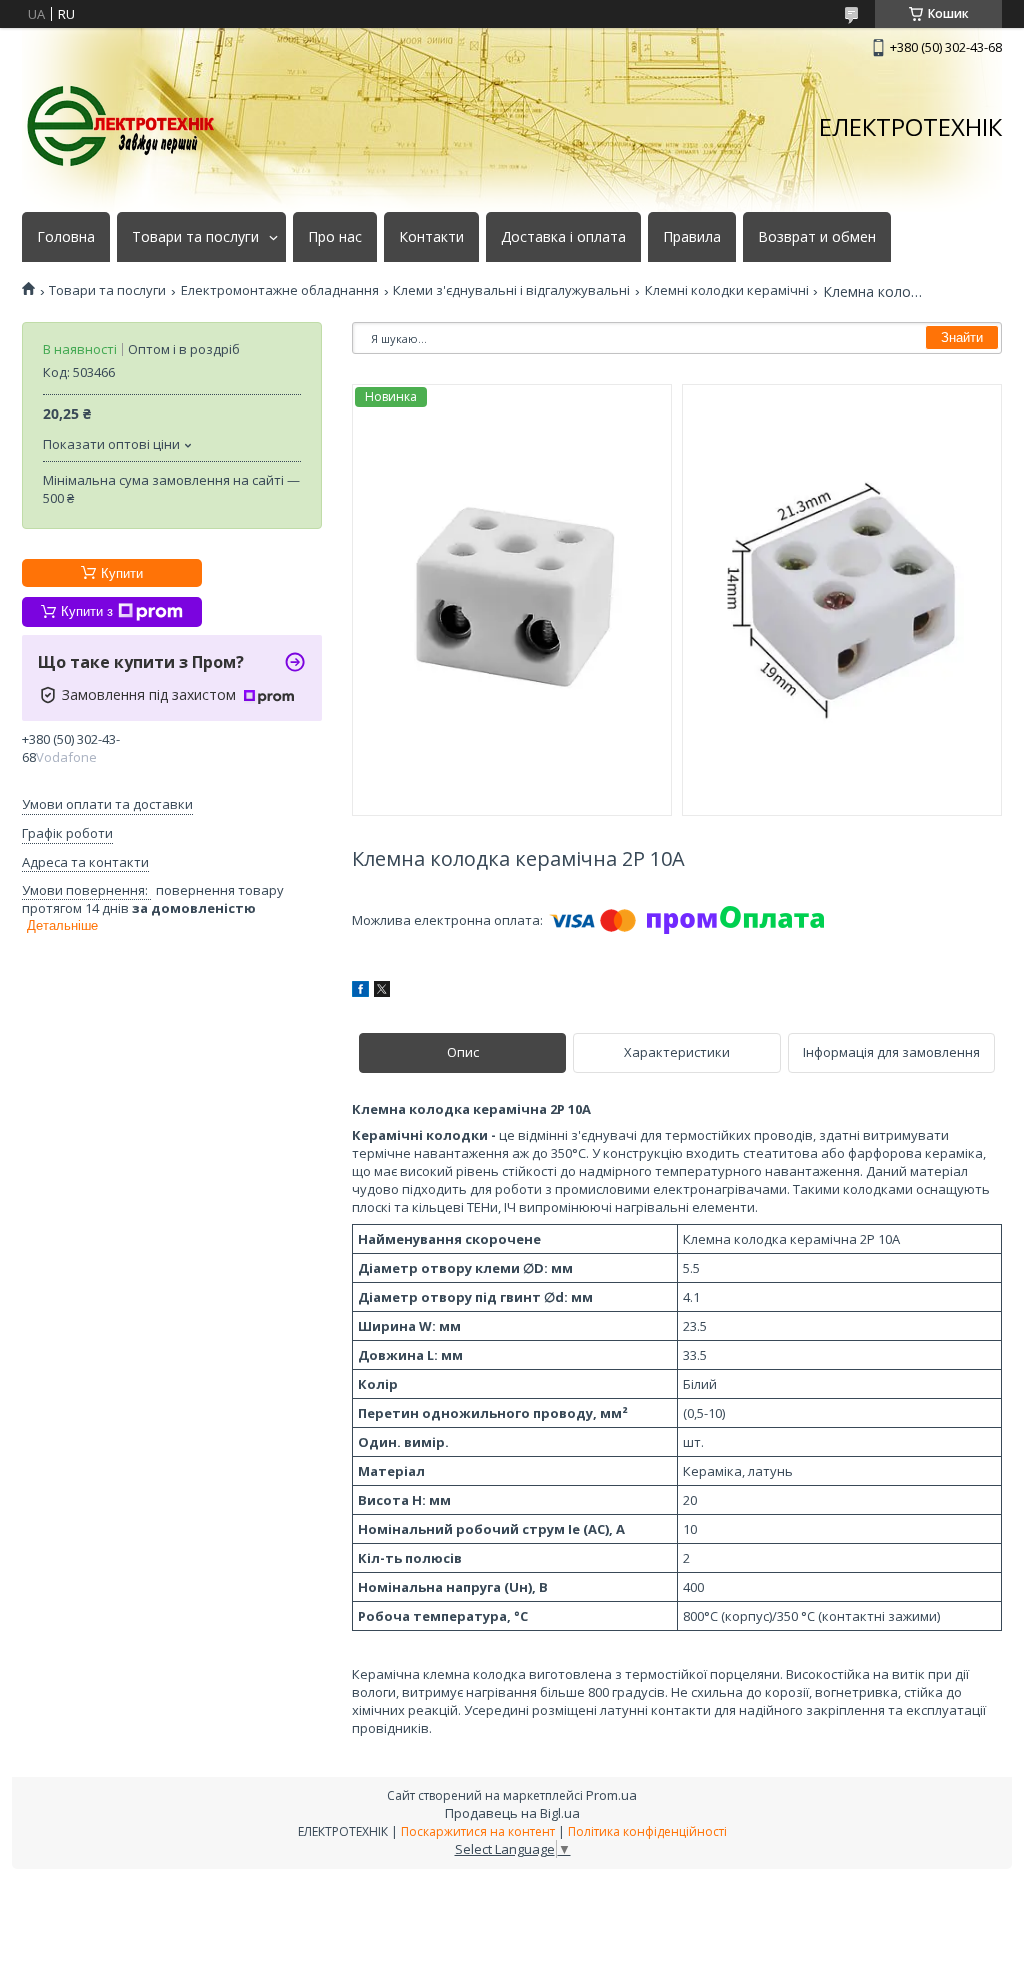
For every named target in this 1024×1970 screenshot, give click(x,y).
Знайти (962, 337)
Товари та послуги (195, 237)
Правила (692, 237)
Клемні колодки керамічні (727, 290)
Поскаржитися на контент (478, 1831)
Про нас (335, 237)
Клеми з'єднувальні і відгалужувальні (511, 290)
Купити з (87, 611)
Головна (66, 237)
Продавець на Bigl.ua (512, 1813)
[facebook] (360, 992)
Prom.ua (611, 1795)
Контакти (431, 237)
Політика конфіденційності (647, 1831)
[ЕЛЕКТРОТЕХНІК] (122, 127)
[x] (382, 992)
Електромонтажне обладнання (280, 290)
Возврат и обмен (817, 237)
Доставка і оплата (563, 237)
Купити (122, 573)
